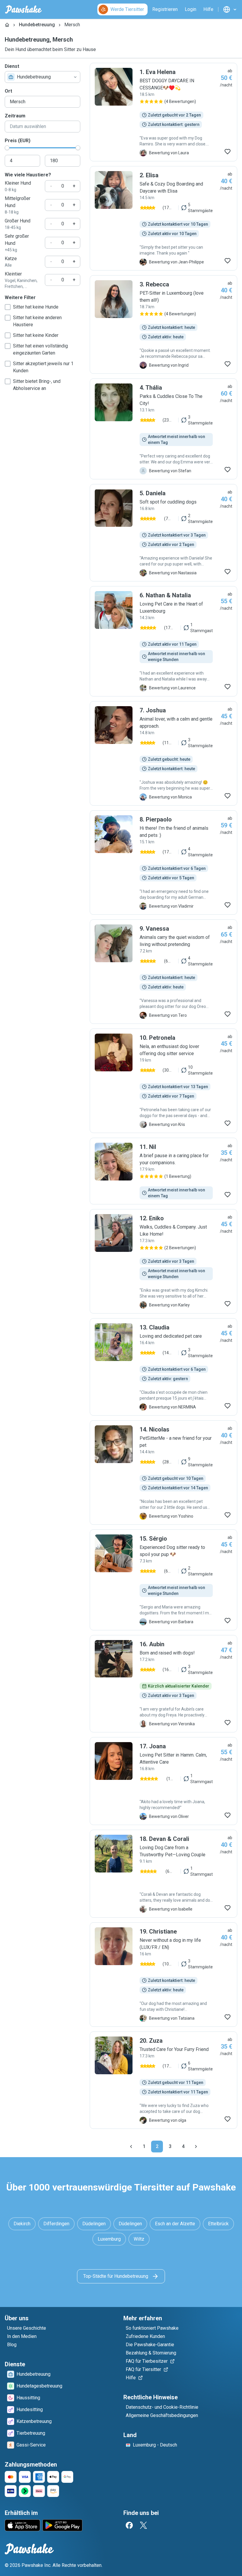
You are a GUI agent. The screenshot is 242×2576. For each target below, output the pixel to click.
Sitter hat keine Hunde (36, 307)
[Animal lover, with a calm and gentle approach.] (163, 753)
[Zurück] (131, 2147)
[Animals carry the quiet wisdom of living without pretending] (163, 972)
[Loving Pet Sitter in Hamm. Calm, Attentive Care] (163, 1781)
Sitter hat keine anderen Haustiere (37, 321)
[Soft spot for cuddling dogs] (163, 533)
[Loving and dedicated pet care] (163, 1367)
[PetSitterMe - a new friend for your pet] (163, 1473)
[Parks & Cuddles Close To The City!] (163, 429)
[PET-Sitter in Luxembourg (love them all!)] (163, 324)
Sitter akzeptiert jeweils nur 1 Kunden (43, 367)
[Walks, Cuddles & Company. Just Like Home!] (163, 1261)
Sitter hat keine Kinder (36, 335)
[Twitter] (143, 2525)
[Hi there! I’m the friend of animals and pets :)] (163, 863)
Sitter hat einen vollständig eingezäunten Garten (40, 349)
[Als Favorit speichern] (228, 152)
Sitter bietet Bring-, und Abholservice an (37, 385)
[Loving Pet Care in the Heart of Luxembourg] (163, 641)
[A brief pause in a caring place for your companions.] (163, 1171)
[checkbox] (8, 307)
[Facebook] (129, 2525)
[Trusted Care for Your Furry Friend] (163, 2080)
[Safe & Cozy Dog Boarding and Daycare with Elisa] (163, 218)
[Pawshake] (23, 9)
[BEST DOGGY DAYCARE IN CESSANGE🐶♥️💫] (163, 112)
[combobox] (42, 77)
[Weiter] (196, 2147)
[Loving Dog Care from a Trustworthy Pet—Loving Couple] (163, 1874)
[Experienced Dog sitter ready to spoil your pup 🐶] (163, 1580)
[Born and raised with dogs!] (163, 1684)
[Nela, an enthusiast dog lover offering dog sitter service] (163, 1081)
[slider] (7, 148)
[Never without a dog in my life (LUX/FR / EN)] (163, 1975)
